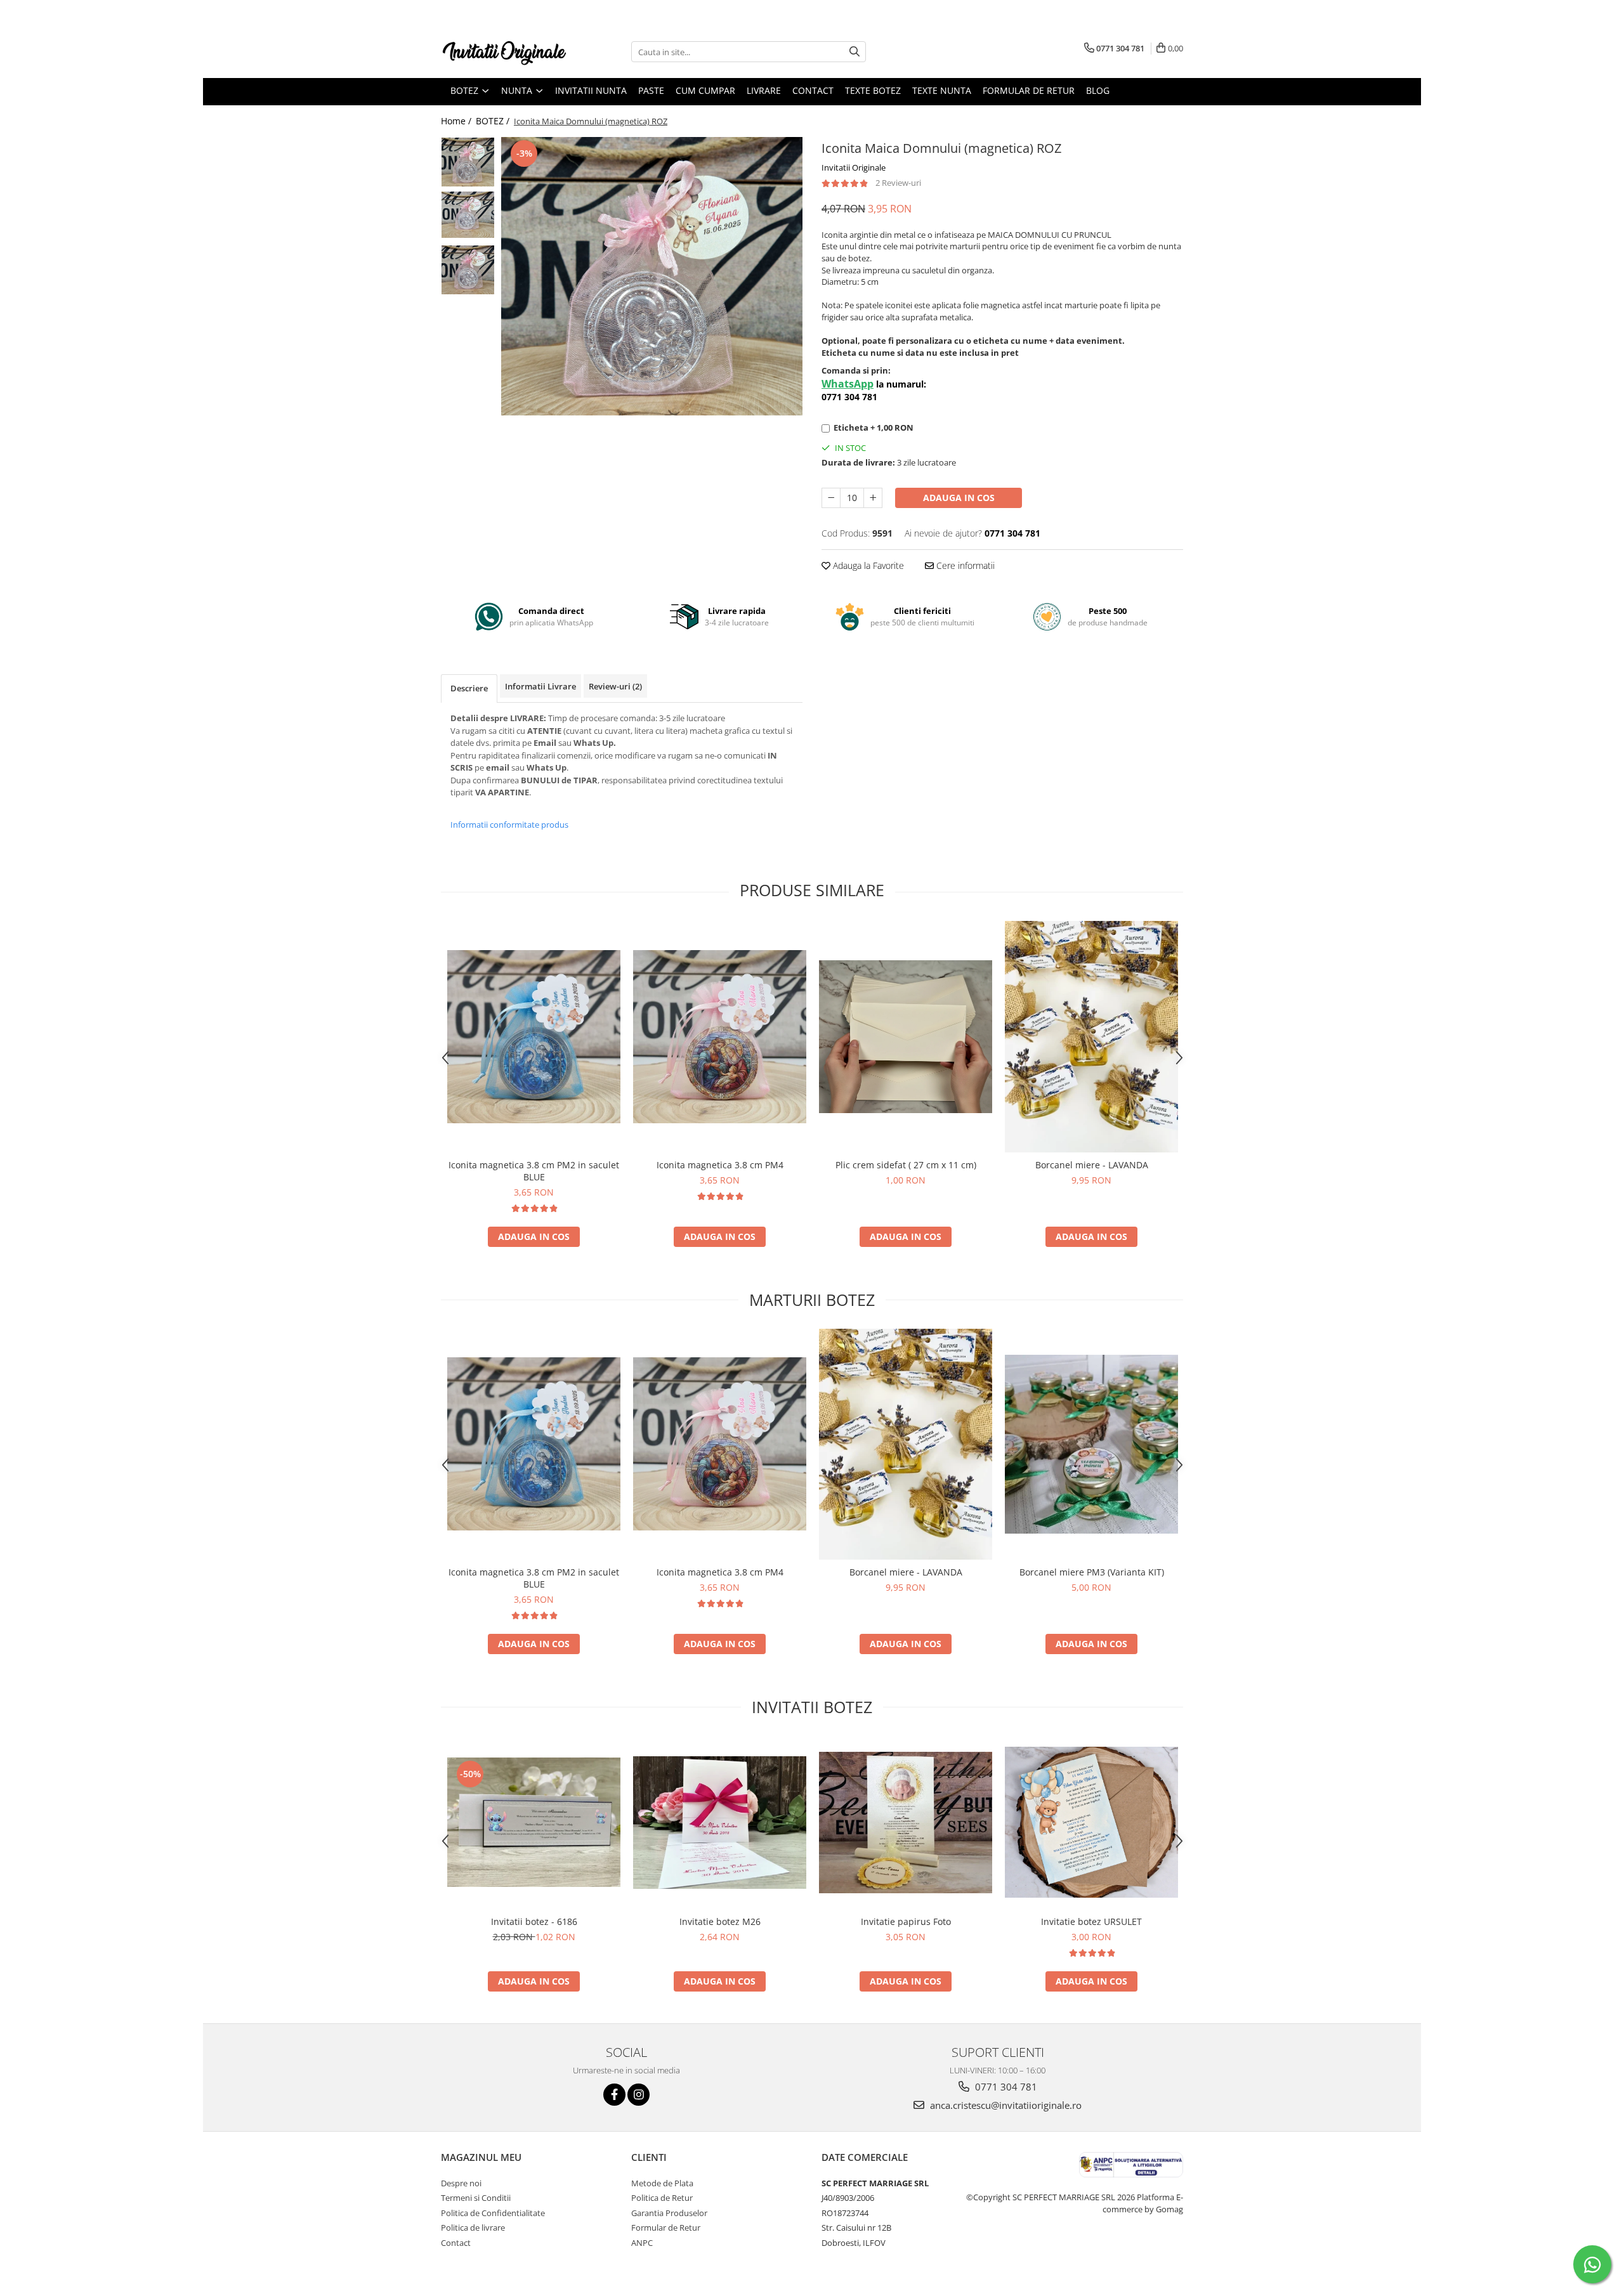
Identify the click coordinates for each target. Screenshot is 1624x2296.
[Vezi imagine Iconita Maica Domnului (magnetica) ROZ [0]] (468, 162)
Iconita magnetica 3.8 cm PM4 (720, 1165)
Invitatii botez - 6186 (534, 1921)
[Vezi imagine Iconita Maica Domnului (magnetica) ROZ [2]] (468, 270)
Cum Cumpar (705, 90)
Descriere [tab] (469, 688)
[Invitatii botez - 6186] (534, 1822)
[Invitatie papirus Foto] (906, 1823)
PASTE (651, 90)
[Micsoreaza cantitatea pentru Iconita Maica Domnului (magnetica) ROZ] (831, 498)
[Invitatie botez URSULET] (1091, 1822)
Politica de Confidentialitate (493, 2213)
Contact (813, 90)
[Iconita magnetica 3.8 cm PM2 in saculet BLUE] (534, 1037)
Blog (1098, 90)
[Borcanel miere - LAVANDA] (1091, 1037)
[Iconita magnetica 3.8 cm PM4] (720, 1037)
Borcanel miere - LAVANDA (1092, 1165)
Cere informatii (964, 565)
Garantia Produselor (669, 2213)
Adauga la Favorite (867, 565)
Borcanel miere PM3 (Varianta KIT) (1092, 1572)
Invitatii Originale (854, 167)
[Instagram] (638, 2095)
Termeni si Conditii (476, 2198)
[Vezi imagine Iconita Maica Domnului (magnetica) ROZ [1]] (468, 215)
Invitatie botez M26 (720, 1921)
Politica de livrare (473, 2228)
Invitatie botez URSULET (1091, 1921)
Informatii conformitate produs (509, 825)
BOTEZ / (494, 121)
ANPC (642, 2243)
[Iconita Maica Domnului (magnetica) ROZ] (652, 276)
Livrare (764, 90)
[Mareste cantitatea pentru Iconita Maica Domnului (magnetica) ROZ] (873, 498)
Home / (457, 121)
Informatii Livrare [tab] (540, 686)
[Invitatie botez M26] (720, 1823)
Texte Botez (873, 90)
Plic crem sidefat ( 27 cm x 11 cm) (906, 1165)
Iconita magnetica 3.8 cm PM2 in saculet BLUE (534, 1171)
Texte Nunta (942, 90)
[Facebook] (614, 2095)
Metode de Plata (662, 2183)
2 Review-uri (898, 183)
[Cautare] (855, 52)
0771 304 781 (1005, 2087)
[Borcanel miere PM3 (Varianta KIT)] (1091, 1444)
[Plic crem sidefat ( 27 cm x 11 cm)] (906, 1037)
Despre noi (461, 2183)
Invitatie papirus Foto (906, 1921)
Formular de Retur (1029, 90)
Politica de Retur (662, 2198)
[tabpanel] (652, 276)
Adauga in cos (959, 498)
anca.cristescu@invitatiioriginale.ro (1005, 2105)
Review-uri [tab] (615, 686)
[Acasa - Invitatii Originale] (504, 52)
